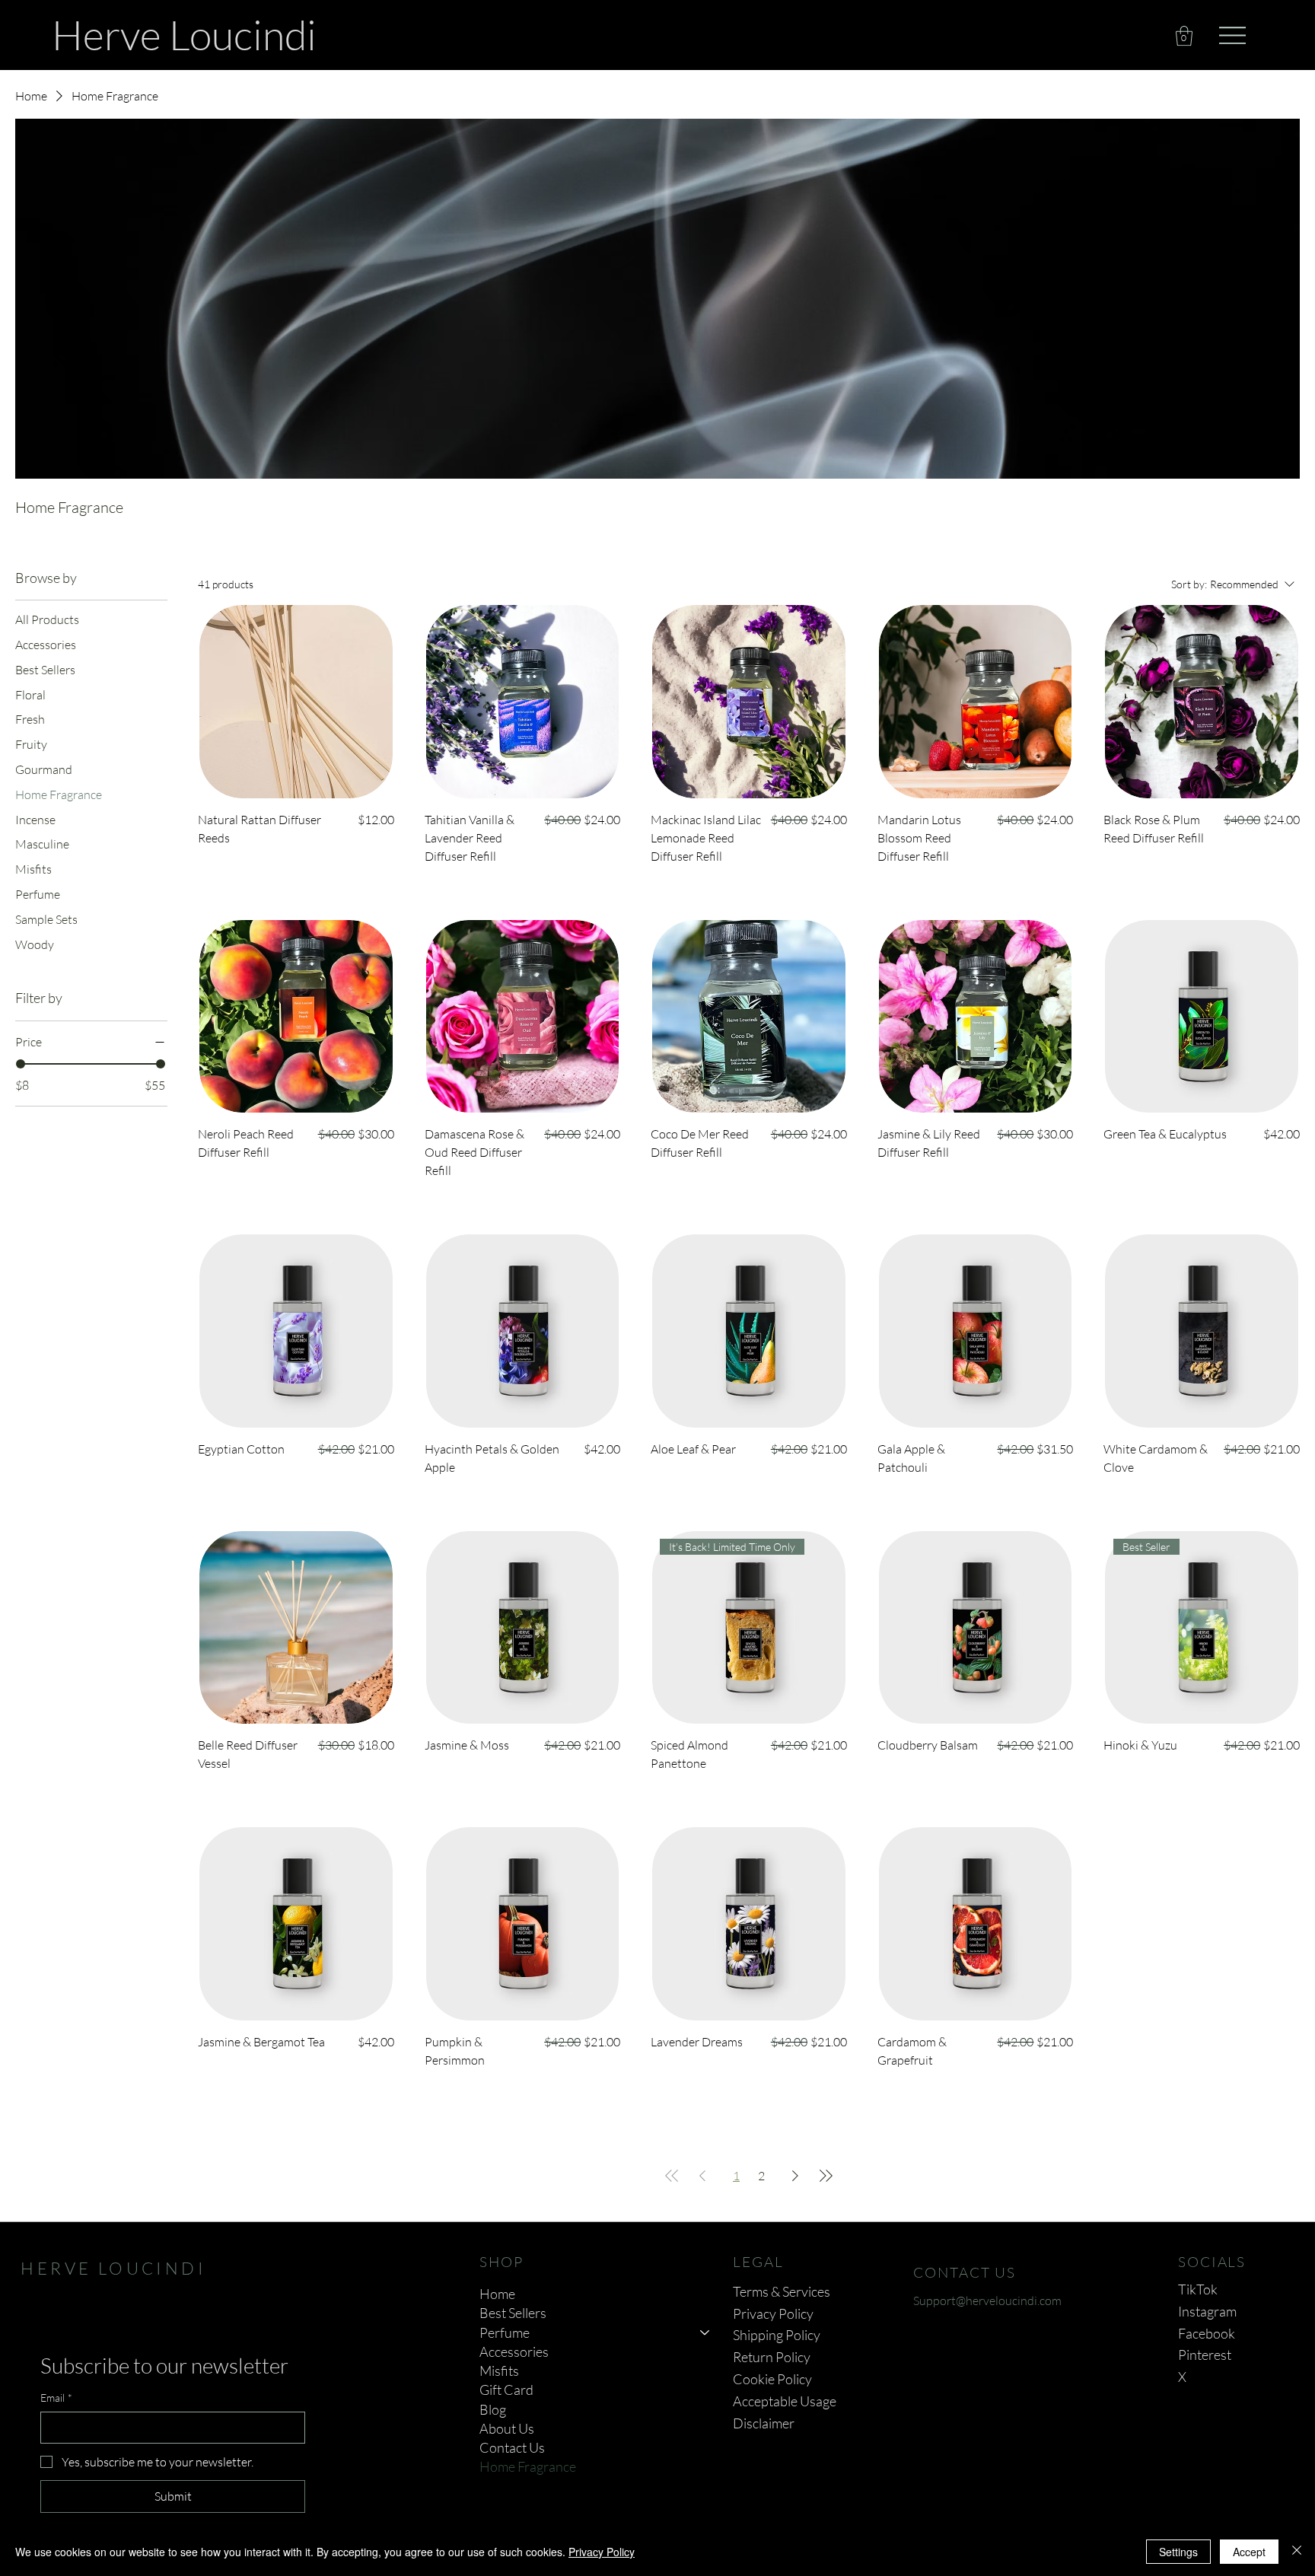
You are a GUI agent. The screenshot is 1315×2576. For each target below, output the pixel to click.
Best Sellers (513, 2313)
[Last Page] (826, 2176)
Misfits (499, 2371)
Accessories (514, 2352)
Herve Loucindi (184, 34)
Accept (1249, 2552)
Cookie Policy (772, 2379)
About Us (507, 2428)
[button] (1184, 36)
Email (56, 2398)
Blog (493, 2409)
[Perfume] (705, 2333)
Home (497, 2294)
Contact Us (512, 2447)
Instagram (1207, 2311)
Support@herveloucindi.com (987, 2301)
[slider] (21, 1064)
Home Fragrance (528, 2466)
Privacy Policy (773, 2313)
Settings (1178, 2552)
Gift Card (506, 2390)
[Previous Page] (702, 2176)
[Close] (1297, 2552)
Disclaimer (764, 2423)
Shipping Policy (777, 2335)
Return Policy (772, 2357)
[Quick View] (296, 702)
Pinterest (1205, 2355)
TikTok (1198, 2289)
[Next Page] (795, 2176)
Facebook (1207, 2333)
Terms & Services (782, 2291)
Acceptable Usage (785, 2401)
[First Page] (672, 2176)
